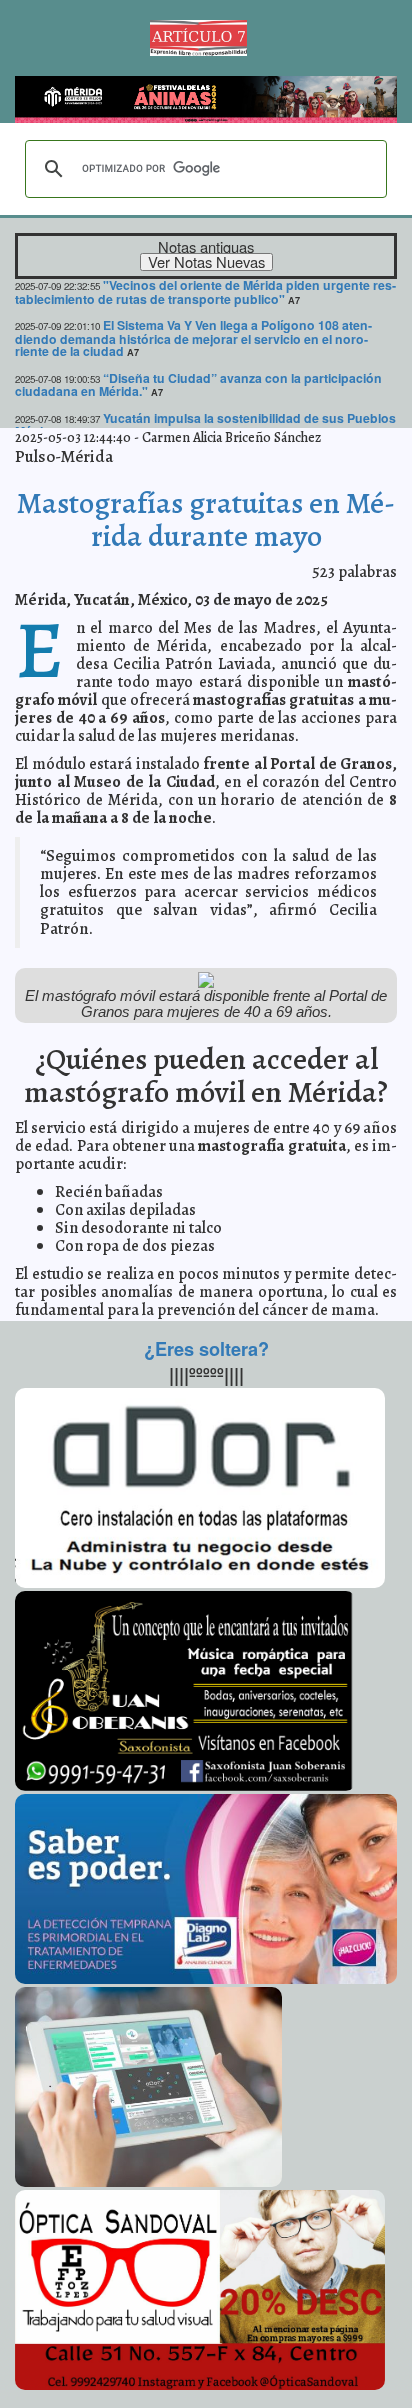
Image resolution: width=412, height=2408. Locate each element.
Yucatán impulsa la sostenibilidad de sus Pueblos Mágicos (205, 424)
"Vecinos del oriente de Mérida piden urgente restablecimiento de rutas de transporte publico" (205, 291)
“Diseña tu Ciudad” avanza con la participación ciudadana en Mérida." (198, 384)
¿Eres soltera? (206, 1349)
